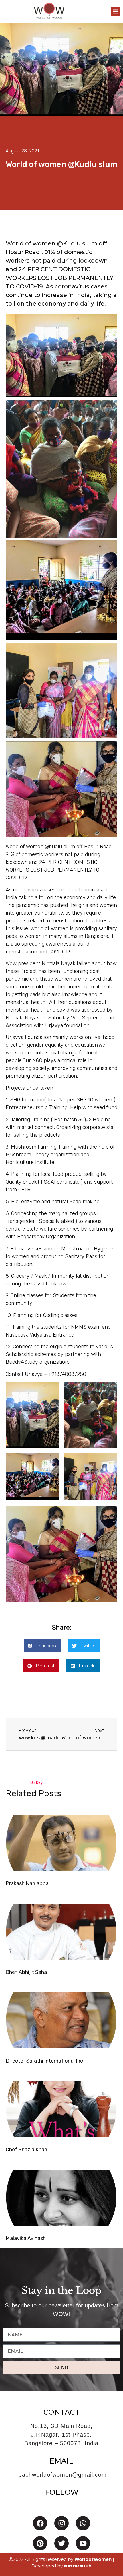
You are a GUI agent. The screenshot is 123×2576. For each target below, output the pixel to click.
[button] (115, 12)
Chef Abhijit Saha (26, 1972)
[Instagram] (61, 2523)
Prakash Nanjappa (27, 1883)
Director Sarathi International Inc (44, 2061)
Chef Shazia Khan (26, 2150)
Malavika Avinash (26, 2238)
